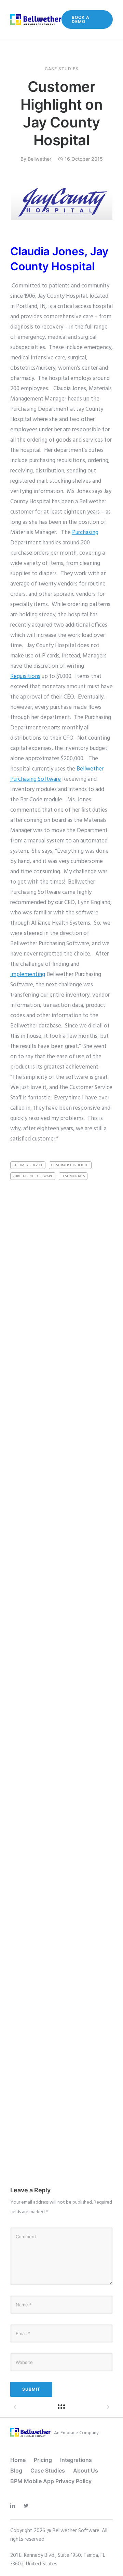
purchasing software (33, 1176)
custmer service (28, 1165)
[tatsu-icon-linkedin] (14, 2506)
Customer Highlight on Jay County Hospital (62, 113)
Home (18, 2460)
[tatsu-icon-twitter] (28, 2506)
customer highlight (70, 1165)
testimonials (73, 1176)
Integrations (76, 2460)
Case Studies (62, 69)
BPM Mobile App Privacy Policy (51, 2481)
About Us (86, 2470)
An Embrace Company (76, 2433)
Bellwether (39, 159)
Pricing (43, 2460)
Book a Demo (81, 19)
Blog (16, 2470)
